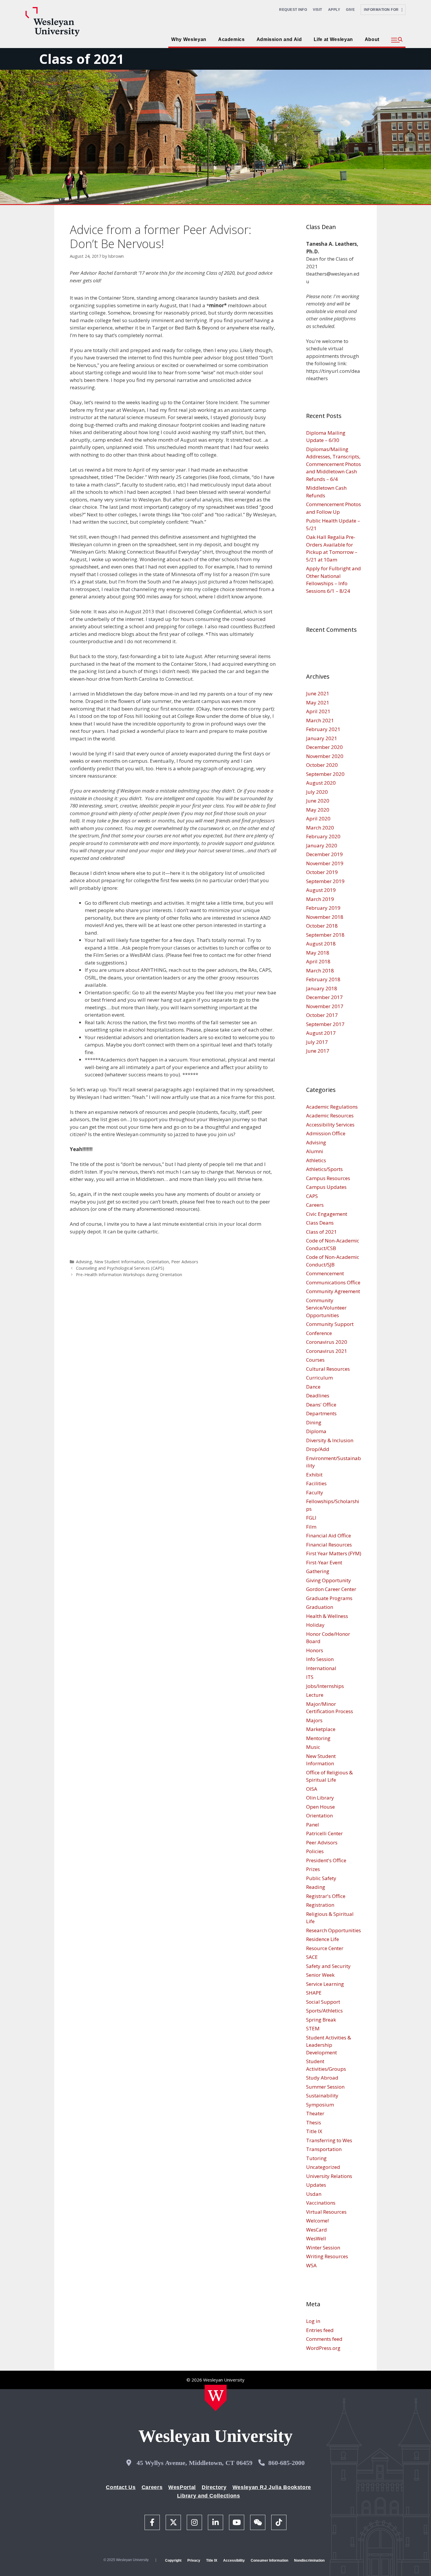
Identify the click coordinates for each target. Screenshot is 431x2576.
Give (350, 10)
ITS (310, 1677)
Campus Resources (328, 1178)
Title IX (314, 2131)
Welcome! (317, 2221)
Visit (318, 10)
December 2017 (324, 997)
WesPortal (182, 2487)
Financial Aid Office (329, 1535)
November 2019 (325, 863)
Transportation (324, 2149)
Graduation (320, 1607)
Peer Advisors (185, 1262)
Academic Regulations (332, 1107)
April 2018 (318, 961)
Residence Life (323, 1939)
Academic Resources (330, 1115)
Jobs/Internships (325, 1686)
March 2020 (320, 828)
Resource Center (325, 1948)
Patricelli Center (324, 1833)
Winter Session (323, 2248)
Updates (316, 2185)
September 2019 (325, 881)
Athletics (316, 1160)
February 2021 (323, 729)
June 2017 (318, 1051)
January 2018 (322, 988)
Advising (84, 1262)
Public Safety (321, 1878)
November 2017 (325, 1006)
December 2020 (324, 747)
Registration (320, 1905)
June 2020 (318, 801)
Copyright (173, 2560)
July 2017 (317, 1042)
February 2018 (323, 979)
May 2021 (318, 703)
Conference (319, 1333)
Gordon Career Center (331, 1589)
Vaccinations (321, 2203)
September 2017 (325, 1024)
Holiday (315, 1625)
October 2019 (322, 872)
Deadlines (318, 1395)
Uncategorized (323, 2167)
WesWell (316, 2238)
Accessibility (234, 2560)
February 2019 (323, 908)
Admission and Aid (279, 39)
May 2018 (318, 953)
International (321, 1668)
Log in (313, 2321)
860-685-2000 (286, 2463)
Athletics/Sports (324, 1169)
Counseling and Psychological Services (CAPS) (120, 1268)
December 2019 (324, 854)
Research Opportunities (334, 1930)
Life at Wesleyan (333, 39)
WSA (311, 2265)
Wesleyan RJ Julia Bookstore (272, 2487)
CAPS (312, 1196)
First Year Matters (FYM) (334, 1553)
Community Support (330, 1324)
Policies (315, 1851)
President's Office (326, 1860)
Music (313, 1747)
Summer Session (325, 2087)
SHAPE (314, 1993)
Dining (314, 1422)
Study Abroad (322, 2078)
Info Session (320, 1659)
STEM (313, 2028)
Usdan (314, 2194)
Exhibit (314, 1475)
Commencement (325, 1273)
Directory (214, 2487)
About (372, 39)
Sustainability (322, 2096)
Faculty (315, 1492)
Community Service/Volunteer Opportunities (326, 1308)
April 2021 (318, 711)
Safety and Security (328, 1966)
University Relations (329, 2176)
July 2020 (317, 792)
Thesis (314, 2122)
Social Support (323, 2002)
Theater (315, 2113)
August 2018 (321, 944)
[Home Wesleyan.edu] (216, 2398)
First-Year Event (324, 1562)
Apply (334, 10)
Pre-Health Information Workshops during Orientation (129, 1275)
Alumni (315, 1151)
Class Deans (320, 1223)
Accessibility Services (330, 1125)
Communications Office (333, 1282)
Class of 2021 (82, 59)
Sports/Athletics (324, 2011)
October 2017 (322, 1015)
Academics (231, 39)
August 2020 (321, 783)
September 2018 (325, 935)
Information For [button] (383, 10)
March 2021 (320, 720)
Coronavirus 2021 (327, 1351)
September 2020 (325, 774)
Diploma (316, 1431)
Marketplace (321, 1729)
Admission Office (326, 1133)
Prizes (313, 1869)
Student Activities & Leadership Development (329, 2045)
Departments (321, 1413)
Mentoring (318, 1738)
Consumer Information (269, 2560)
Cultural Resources (328, 1369)
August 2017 (321, 1033)
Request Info (293, 10)
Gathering (318, 1571)
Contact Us (121, 2487)
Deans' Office (321, 1405)
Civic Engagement (327, 1214)
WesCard (317, 2230)
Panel (313, 1825)
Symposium (320, 2105)
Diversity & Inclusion (330, 1440)
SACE (312, 1957)
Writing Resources (327, 2256)
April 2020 (318, 818)
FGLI (311, 1518)
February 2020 (323, 836)
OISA (312, 1789)
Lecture (315, 1695)
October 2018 (322, 926)
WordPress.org (323, 2348)
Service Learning (325, 1984)
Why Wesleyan (189, 39)
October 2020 (322, 765)
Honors (315, 1650)
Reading (316, 1887)
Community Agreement (333, 1291)
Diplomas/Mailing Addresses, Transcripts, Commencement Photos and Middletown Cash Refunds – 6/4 (334, 464)
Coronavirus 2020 (327, 1342)
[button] (397, 40)
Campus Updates (326, 1187)
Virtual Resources (326, 2212)
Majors (314, 1720)
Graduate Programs (329, 1598)
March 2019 (320, 899)
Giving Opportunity (329, 1580)
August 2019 (321, 890)
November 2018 (325, 917)
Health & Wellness (327, 1616)
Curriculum (319, 1378)
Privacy (194, 2560)
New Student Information (119, 1262)
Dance (313, 1387)
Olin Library (320, 1798)
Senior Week (320, 1975)
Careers (315, 1205)
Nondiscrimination (309, 2560)
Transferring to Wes (329, 2140)
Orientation (158, 1262)
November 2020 (325, 756)
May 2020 (318, 810)
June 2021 (318, 693)
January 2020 (322, 845)
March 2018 (320, 971)
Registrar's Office (326, 1896)
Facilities (316, 1483)
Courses (315, 1360)
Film (311, 1527)
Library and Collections (209, 2496)
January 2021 (322, 738)
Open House (320, 1807)
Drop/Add (318, 1449)
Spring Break (321, 2020)
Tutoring (316, 2158)
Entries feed (320, 2330)
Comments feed (324, 2339)
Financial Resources (329, 1545)
